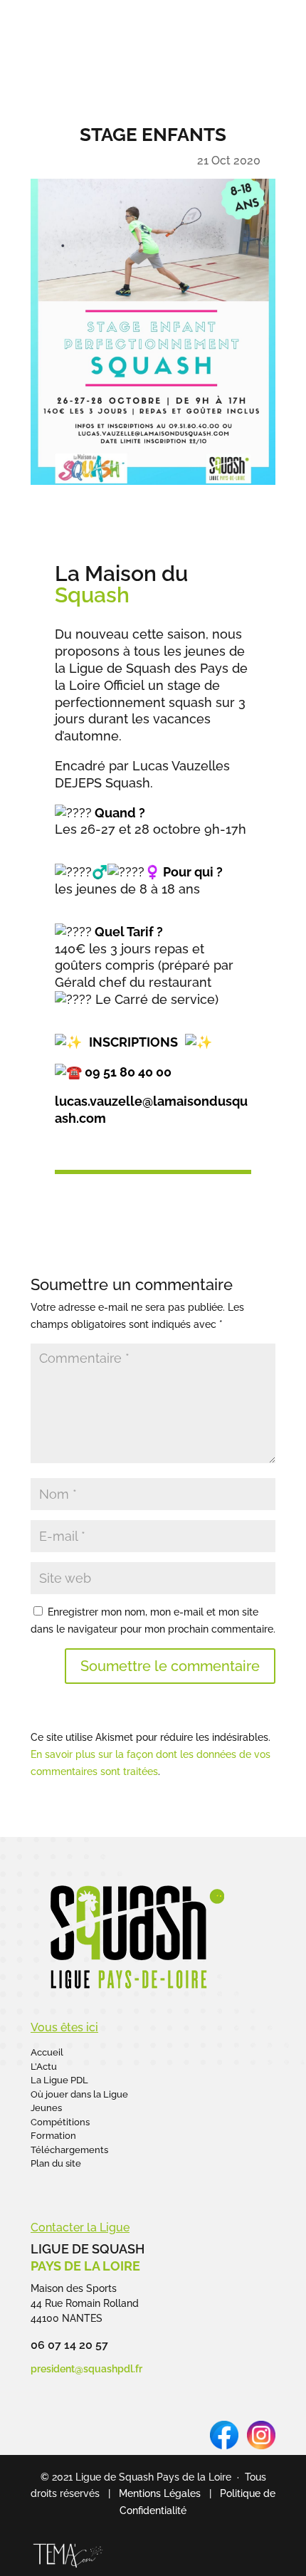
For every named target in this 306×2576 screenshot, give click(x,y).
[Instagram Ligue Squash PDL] (261, 2446)
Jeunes (46, 2108)
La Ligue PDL (59, 2080)
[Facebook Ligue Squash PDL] (224, 2446)
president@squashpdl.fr (86, 2369)
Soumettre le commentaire (170, 1666)
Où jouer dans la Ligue (79, 2094)
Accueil (47, 2052)
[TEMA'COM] (68, 2567)
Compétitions (60, 2122)
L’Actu (44, 2067)
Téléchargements (69, 2150)
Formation (53, 2136)
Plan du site (56, 2163)
